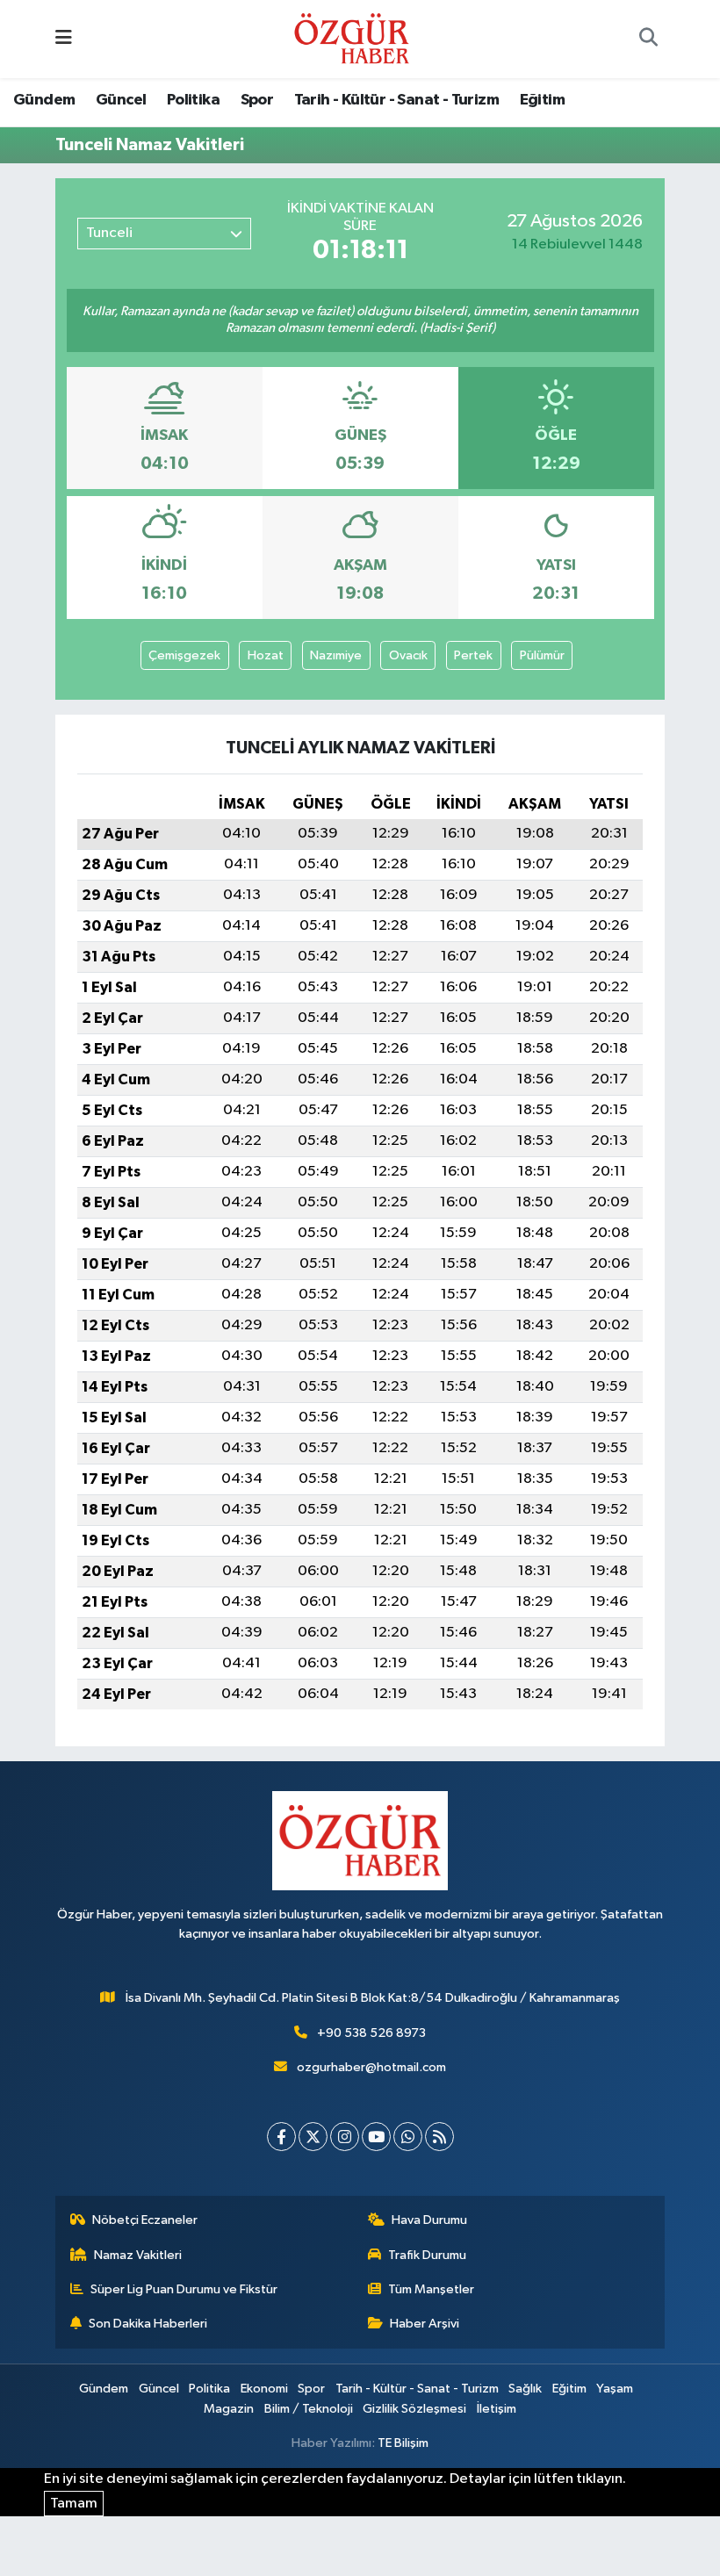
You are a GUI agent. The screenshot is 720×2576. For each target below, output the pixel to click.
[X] (313, 2137)
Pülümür (542, 655)
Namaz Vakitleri (138, 2255)
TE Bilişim (403, 2443)
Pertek (473, 655)
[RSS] (439, 2137)
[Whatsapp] (408, 2137)
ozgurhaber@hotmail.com (371, 2067)
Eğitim (542, 100)
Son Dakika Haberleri (148, 2324)
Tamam (74, 2504)
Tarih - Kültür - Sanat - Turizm (396, 100)
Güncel (121, 100)
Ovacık (408, 655)
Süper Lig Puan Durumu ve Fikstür (184, 2289)
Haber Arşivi (425, 2324)
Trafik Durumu (427, 2255)
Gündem (44, 100)
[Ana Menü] (64, 39)
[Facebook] (281, 2137)
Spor (257, 100)
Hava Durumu (429, 2220)
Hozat (266, 655)
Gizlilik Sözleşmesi (414, 2409)
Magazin (229, 2409)
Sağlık (525, 2389)
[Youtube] (376, 2137)
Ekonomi (264, 2389)
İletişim (497, 2409)
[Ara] (648, 40)
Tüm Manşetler (431, 2289)
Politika (193, 100)
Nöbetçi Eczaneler (145, 2220)
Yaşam (615, 2389)
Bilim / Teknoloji (309, 2409)
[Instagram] (345, 2137)
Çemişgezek (184, 655)
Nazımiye (336, 655)
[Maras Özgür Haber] (352, 38)
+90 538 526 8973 (371, 2033)
